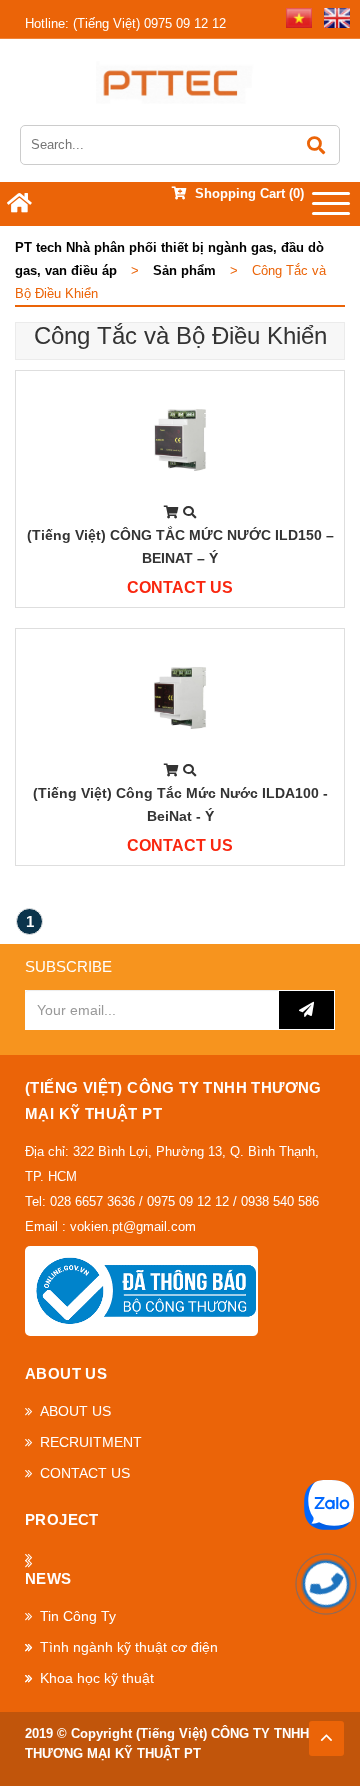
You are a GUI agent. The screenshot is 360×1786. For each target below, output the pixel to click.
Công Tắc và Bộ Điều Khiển (180, 335)
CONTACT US (85, 1473)
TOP (326, 1732)
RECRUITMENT (91, 1442)
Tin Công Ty (78, 1616)
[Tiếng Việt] (295, 16)
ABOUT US (75, 1411)
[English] (333, 16)
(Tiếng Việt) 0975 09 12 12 (125, 23)
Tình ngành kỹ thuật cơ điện (129, 1647)
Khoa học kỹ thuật (97, 1678)
